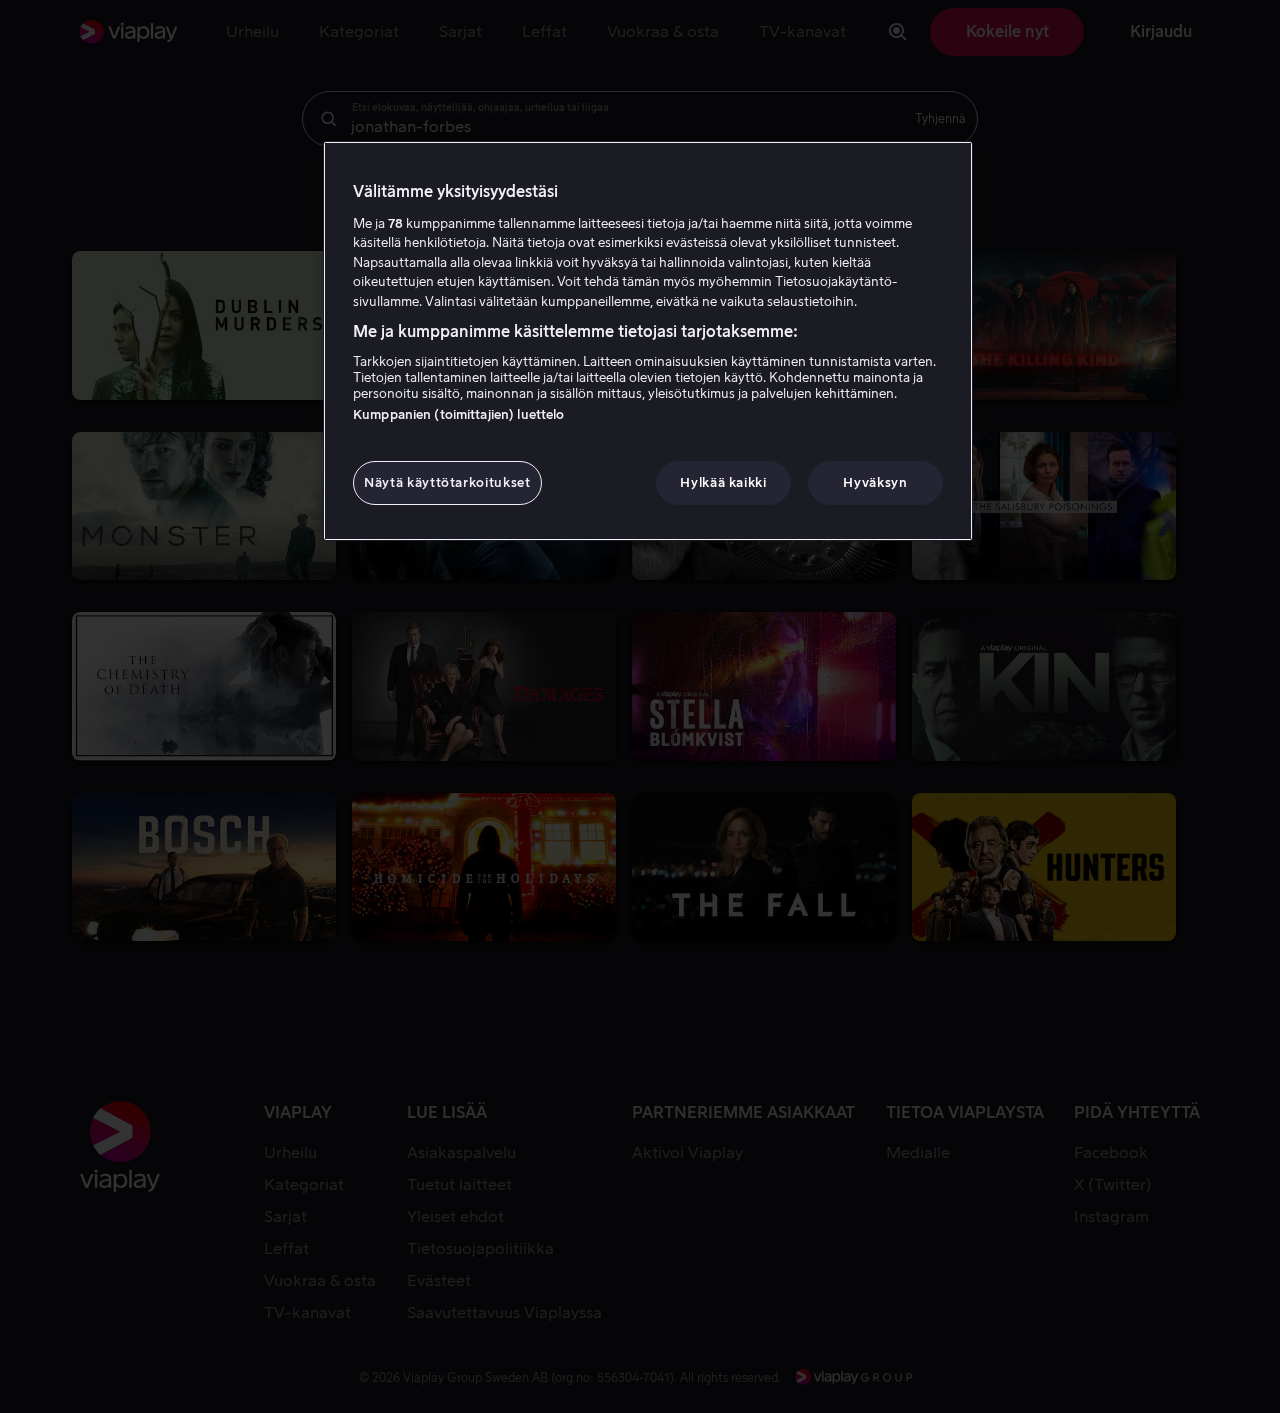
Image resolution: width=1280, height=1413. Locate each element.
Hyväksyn (875, 482)
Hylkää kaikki (723, 482)
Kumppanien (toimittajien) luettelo (458, 414)
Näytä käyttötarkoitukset (447, 482)
